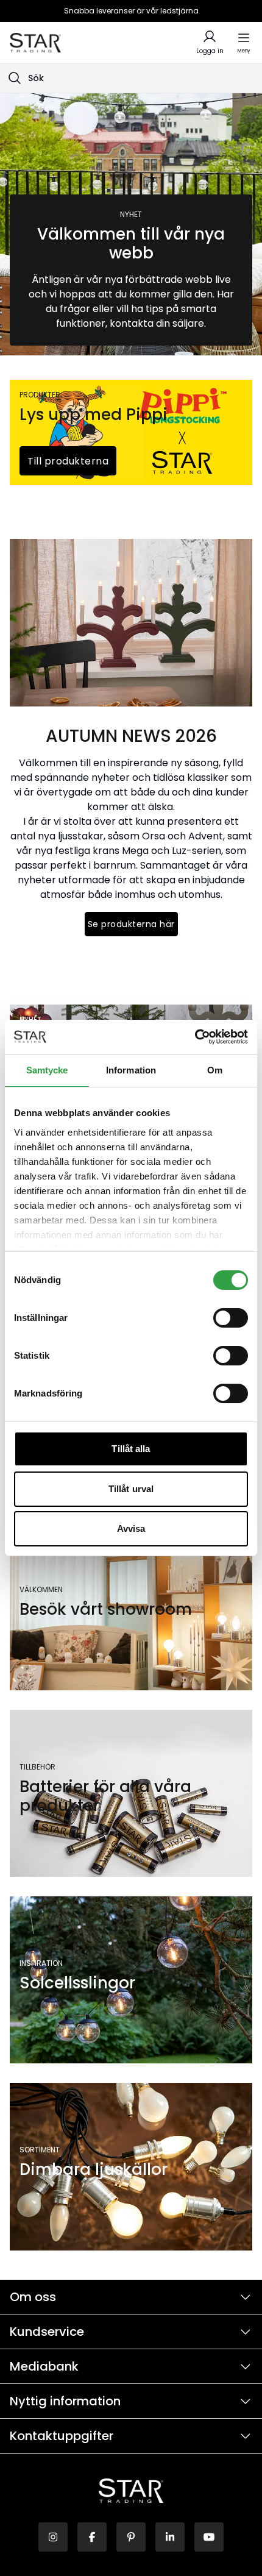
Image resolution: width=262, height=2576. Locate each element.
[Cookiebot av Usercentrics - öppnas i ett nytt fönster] (195, 1037)
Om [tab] (215, 1070)
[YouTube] (209, 2537)
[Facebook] (92, 2537)
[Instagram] (53, 2537)
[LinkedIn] (170, 2537)
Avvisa (131, 1528)
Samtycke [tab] (47, 1070)
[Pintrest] (131, 2537)
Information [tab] (131, 1070)
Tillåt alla (131, 1449)
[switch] (231, 1318)
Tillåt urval (131, 1489)
